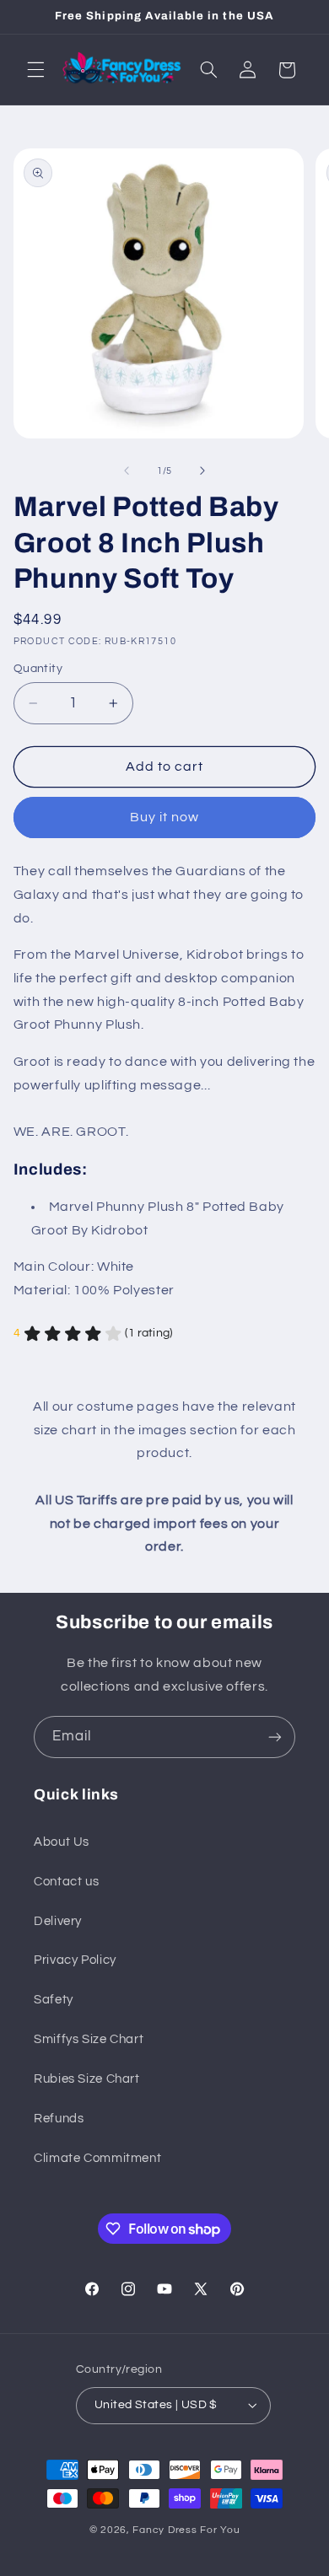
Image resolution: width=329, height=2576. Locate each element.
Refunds (59, 2119)
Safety (54, 2000)
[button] (35, 70)
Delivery (58, 1921)
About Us (62, 1842)
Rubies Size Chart (87, 2079)
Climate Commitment (97, 2158)
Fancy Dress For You (186, 2530)
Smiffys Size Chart (89, 2039)
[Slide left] (127, 471)
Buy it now (165, 817)
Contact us (66, 1882)
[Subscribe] (275, 1737)
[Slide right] (202, 471)
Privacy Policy (75, 1960)
